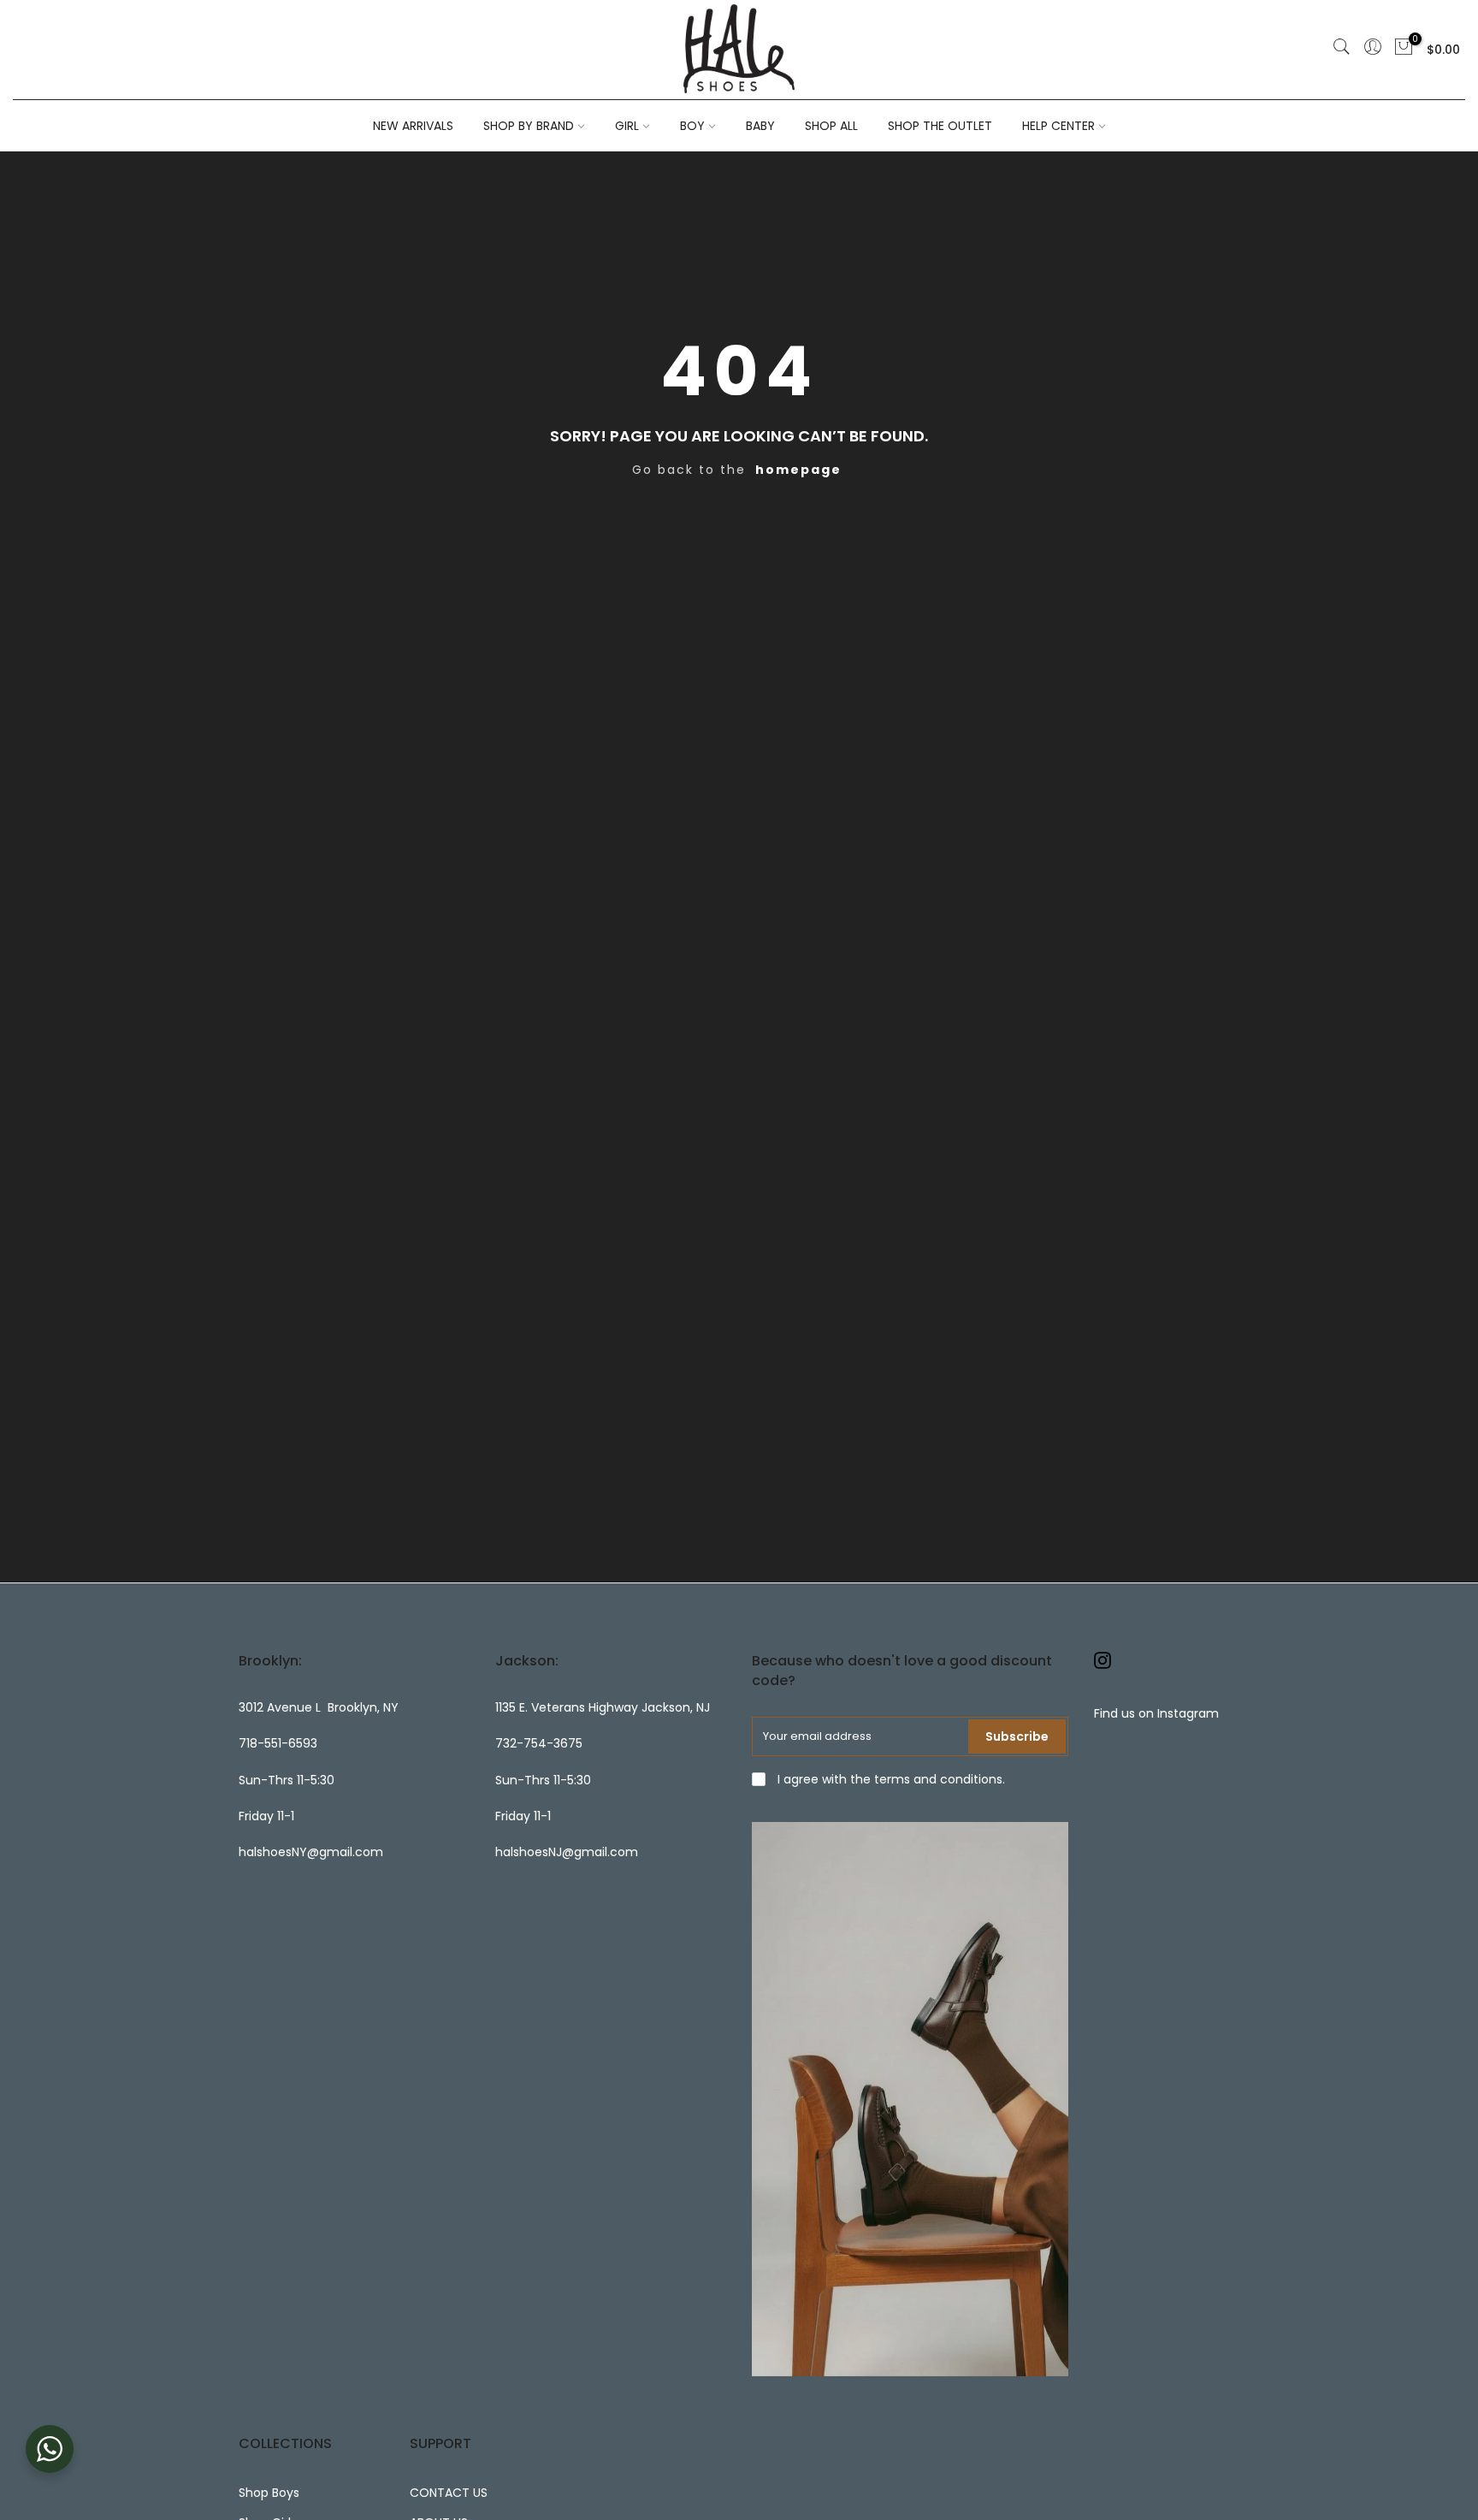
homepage (798, 470)
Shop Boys (269, 2493)
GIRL (627, 126)
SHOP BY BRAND (529, 126)
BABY (760, 126)
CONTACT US (449, 2493)
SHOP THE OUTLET (940, 126)
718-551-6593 (278, 1743)
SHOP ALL (831, 126)
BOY (692, 126)
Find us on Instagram (1156, 1713)
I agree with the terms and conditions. (890, 1779)
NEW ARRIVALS (413, 126)
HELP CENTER (1058, 126)
